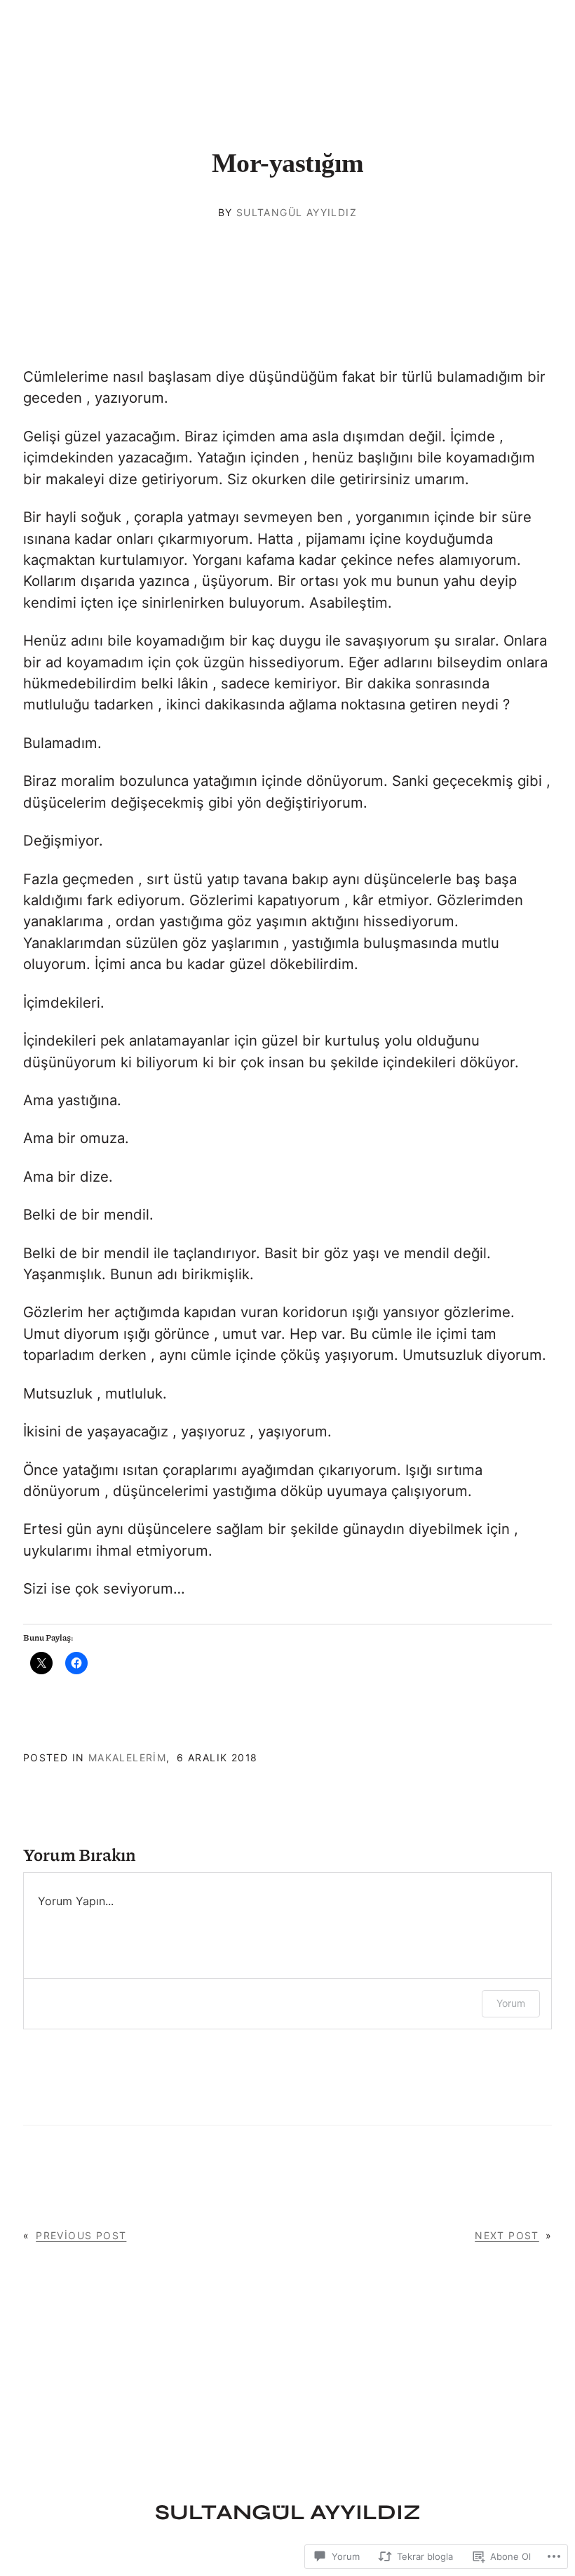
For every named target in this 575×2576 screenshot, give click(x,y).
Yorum (511, 2003)
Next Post (507, 2235)
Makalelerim (127, 1757)
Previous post (81, 2235)
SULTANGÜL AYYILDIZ (288, 2512)
